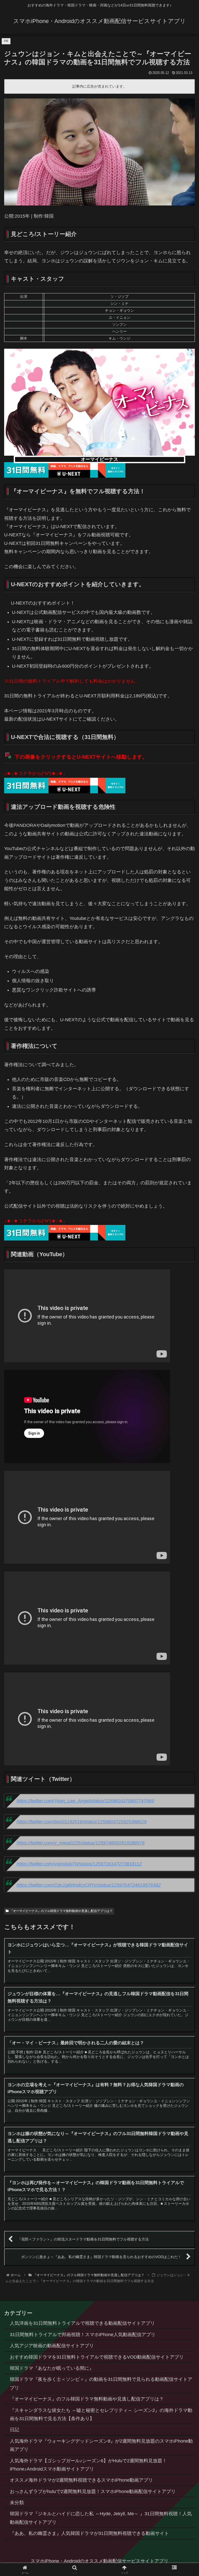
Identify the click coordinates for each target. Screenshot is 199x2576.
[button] (184, 1412)
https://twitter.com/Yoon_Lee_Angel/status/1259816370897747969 (85, 1801)
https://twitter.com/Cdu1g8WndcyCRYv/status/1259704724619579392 (89, 1885)
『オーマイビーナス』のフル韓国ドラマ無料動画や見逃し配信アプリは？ (61, 1911)
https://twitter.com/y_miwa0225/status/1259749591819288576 (81, 1843)
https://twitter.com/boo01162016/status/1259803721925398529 (82, 1822)
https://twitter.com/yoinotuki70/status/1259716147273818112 (79, 1864)
